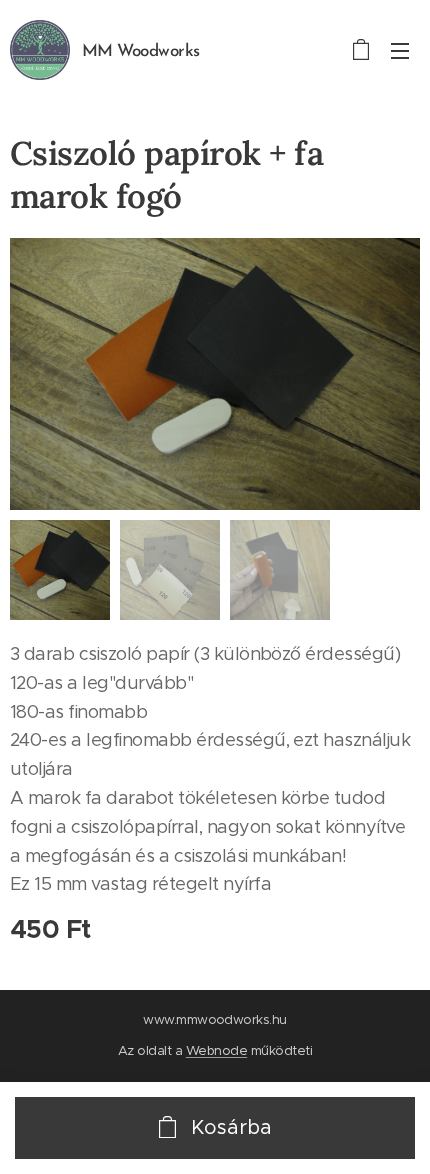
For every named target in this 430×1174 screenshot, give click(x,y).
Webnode (216, 1050)
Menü (400, 50)
